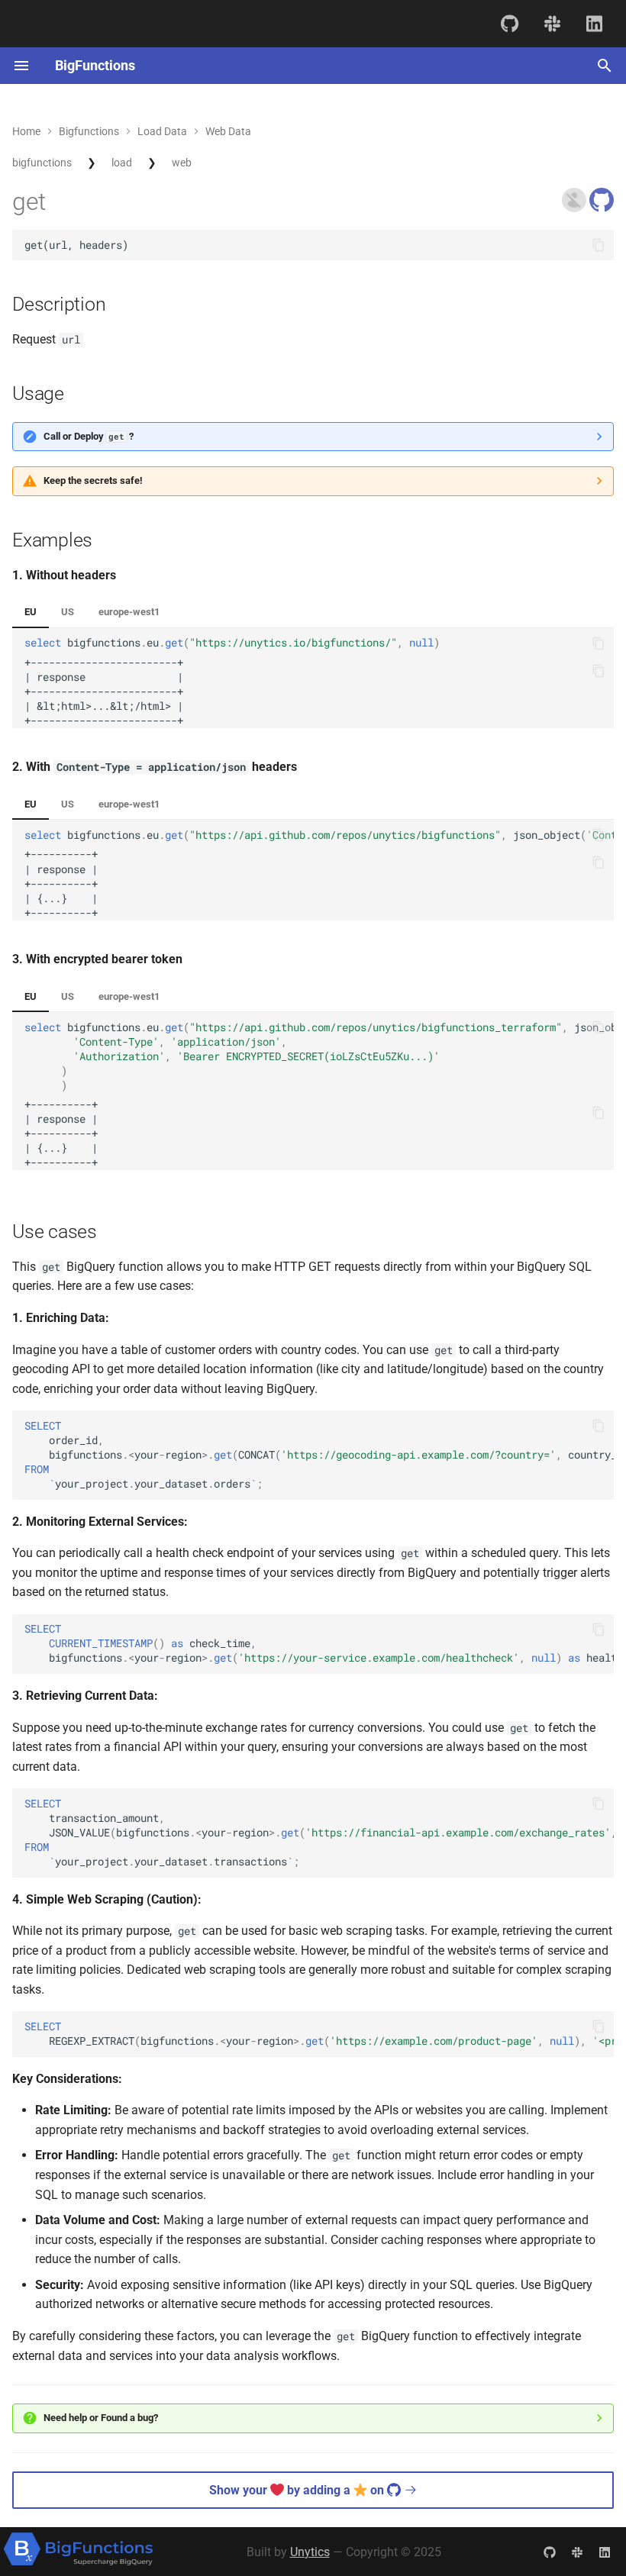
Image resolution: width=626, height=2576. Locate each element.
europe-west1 (129, 612)
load (122, 163)
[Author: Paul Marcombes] (576, 208)
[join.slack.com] (552, 23)
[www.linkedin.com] (594, 23)
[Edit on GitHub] (602, 208)
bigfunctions (42, 163)
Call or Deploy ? (89, 436)
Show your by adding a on (298, 2490)
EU (31, 612)
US (68, 612)
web (182, 163)
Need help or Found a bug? (101, 2418)
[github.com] (510, 23)
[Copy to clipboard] (599, 245)
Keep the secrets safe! (93, 480)
